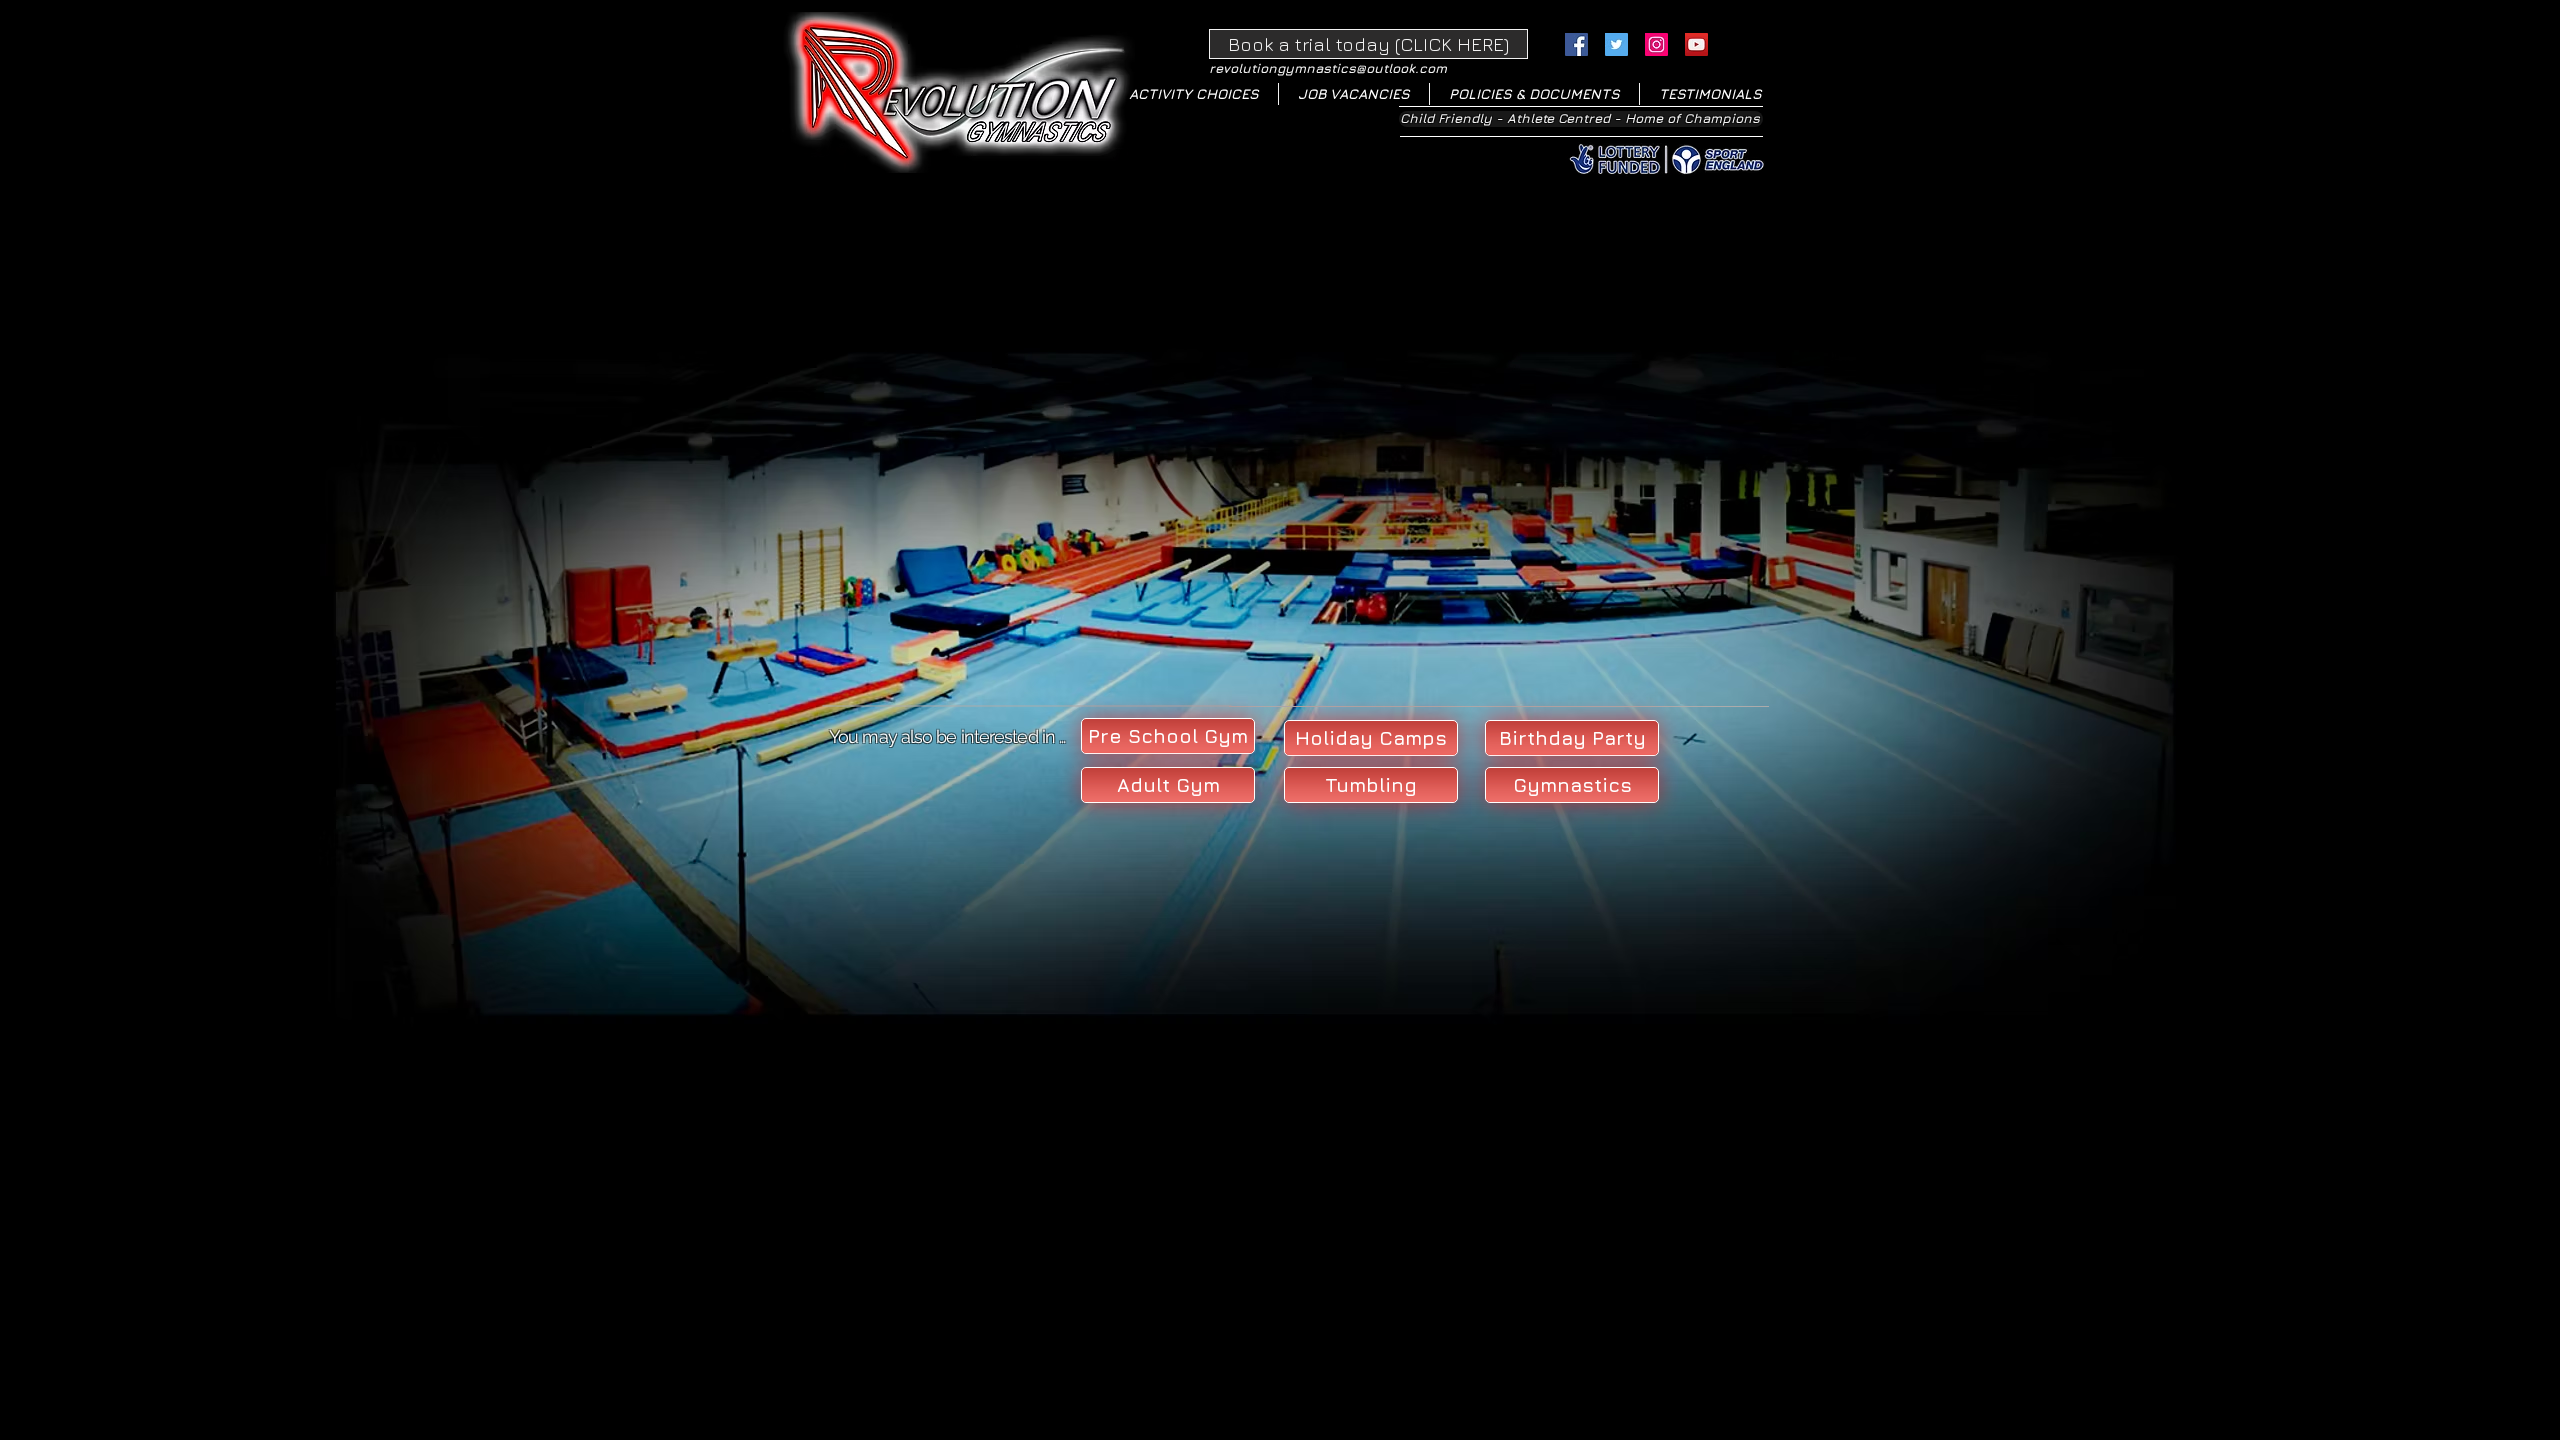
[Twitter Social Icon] (1616, 44)
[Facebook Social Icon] (1576, 44)
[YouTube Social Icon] (1696, 44)
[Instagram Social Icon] (1656, 44)
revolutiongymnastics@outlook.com (1328, 68)
